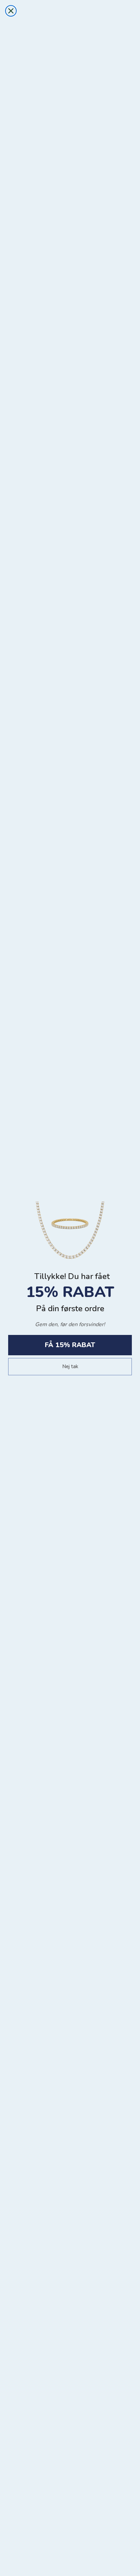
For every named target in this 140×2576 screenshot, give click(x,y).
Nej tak (70, 1366)
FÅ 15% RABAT (70, 1345)
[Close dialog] (11, 11)
